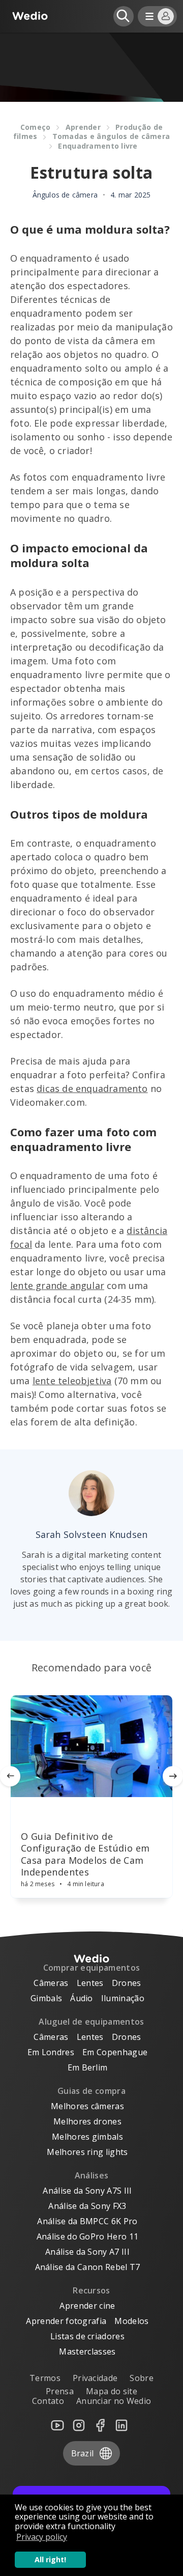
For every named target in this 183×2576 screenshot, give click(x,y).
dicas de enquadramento (92, 1088)
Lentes (90, 1983)
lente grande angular (57, 1285)
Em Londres (51, 2052)
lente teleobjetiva (72, 1381)
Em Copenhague (115, 2052)
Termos (45, 2378)
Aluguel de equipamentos (91, 2022)
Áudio (82, 1998)
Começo (36, 127)
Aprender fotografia (66, 2321)
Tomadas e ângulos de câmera (111, 136)
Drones (127, 1983)
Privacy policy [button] (42, 2537)
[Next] (173, 1776)
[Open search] (124, 16)
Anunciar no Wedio (114, 2401)
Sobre (142, 2378)
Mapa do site (112, 2391)
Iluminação (123, 1998)
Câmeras (51, 1983)
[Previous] (10, 1776)
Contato (48, 2401)
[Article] (91, 1746)
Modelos (131, 2321)
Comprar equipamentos (91, 1968)
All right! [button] (50, 2559)
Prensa (60, 2391)
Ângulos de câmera (65, 195)
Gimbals (46, 1998)
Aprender (83, 127)
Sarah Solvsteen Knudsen (92, 1534)
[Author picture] (91, 1493)
